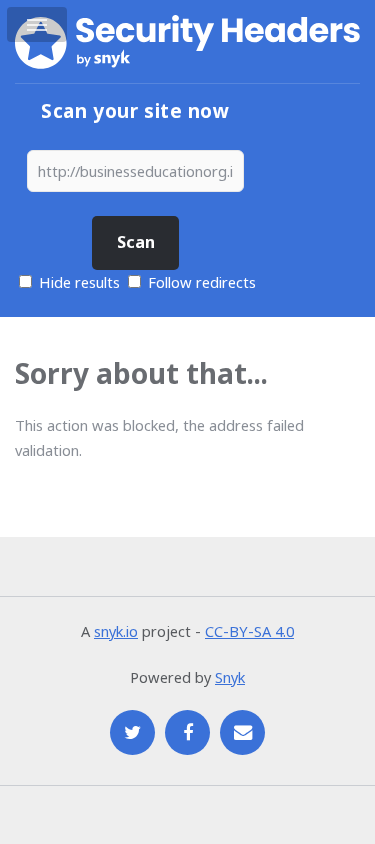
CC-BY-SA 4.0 (249, 631)
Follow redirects (202, 282)
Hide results (77, 282)
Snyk (230, 677)
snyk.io (116, 631)
